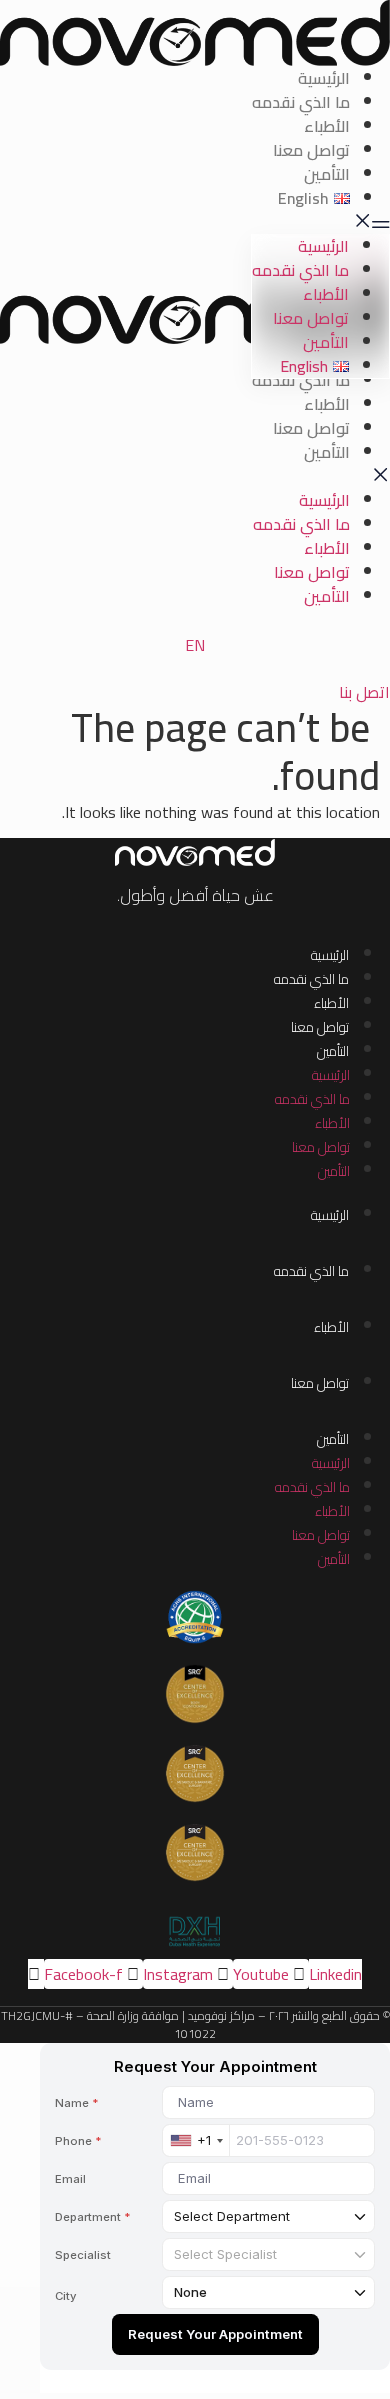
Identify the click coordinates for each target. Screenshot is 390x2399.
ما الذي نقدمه (301, 102)
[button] (195, 222)
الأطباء (327, 126)
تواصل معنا (311, 150)
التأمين (327, 174)
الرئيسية (324, 78)
